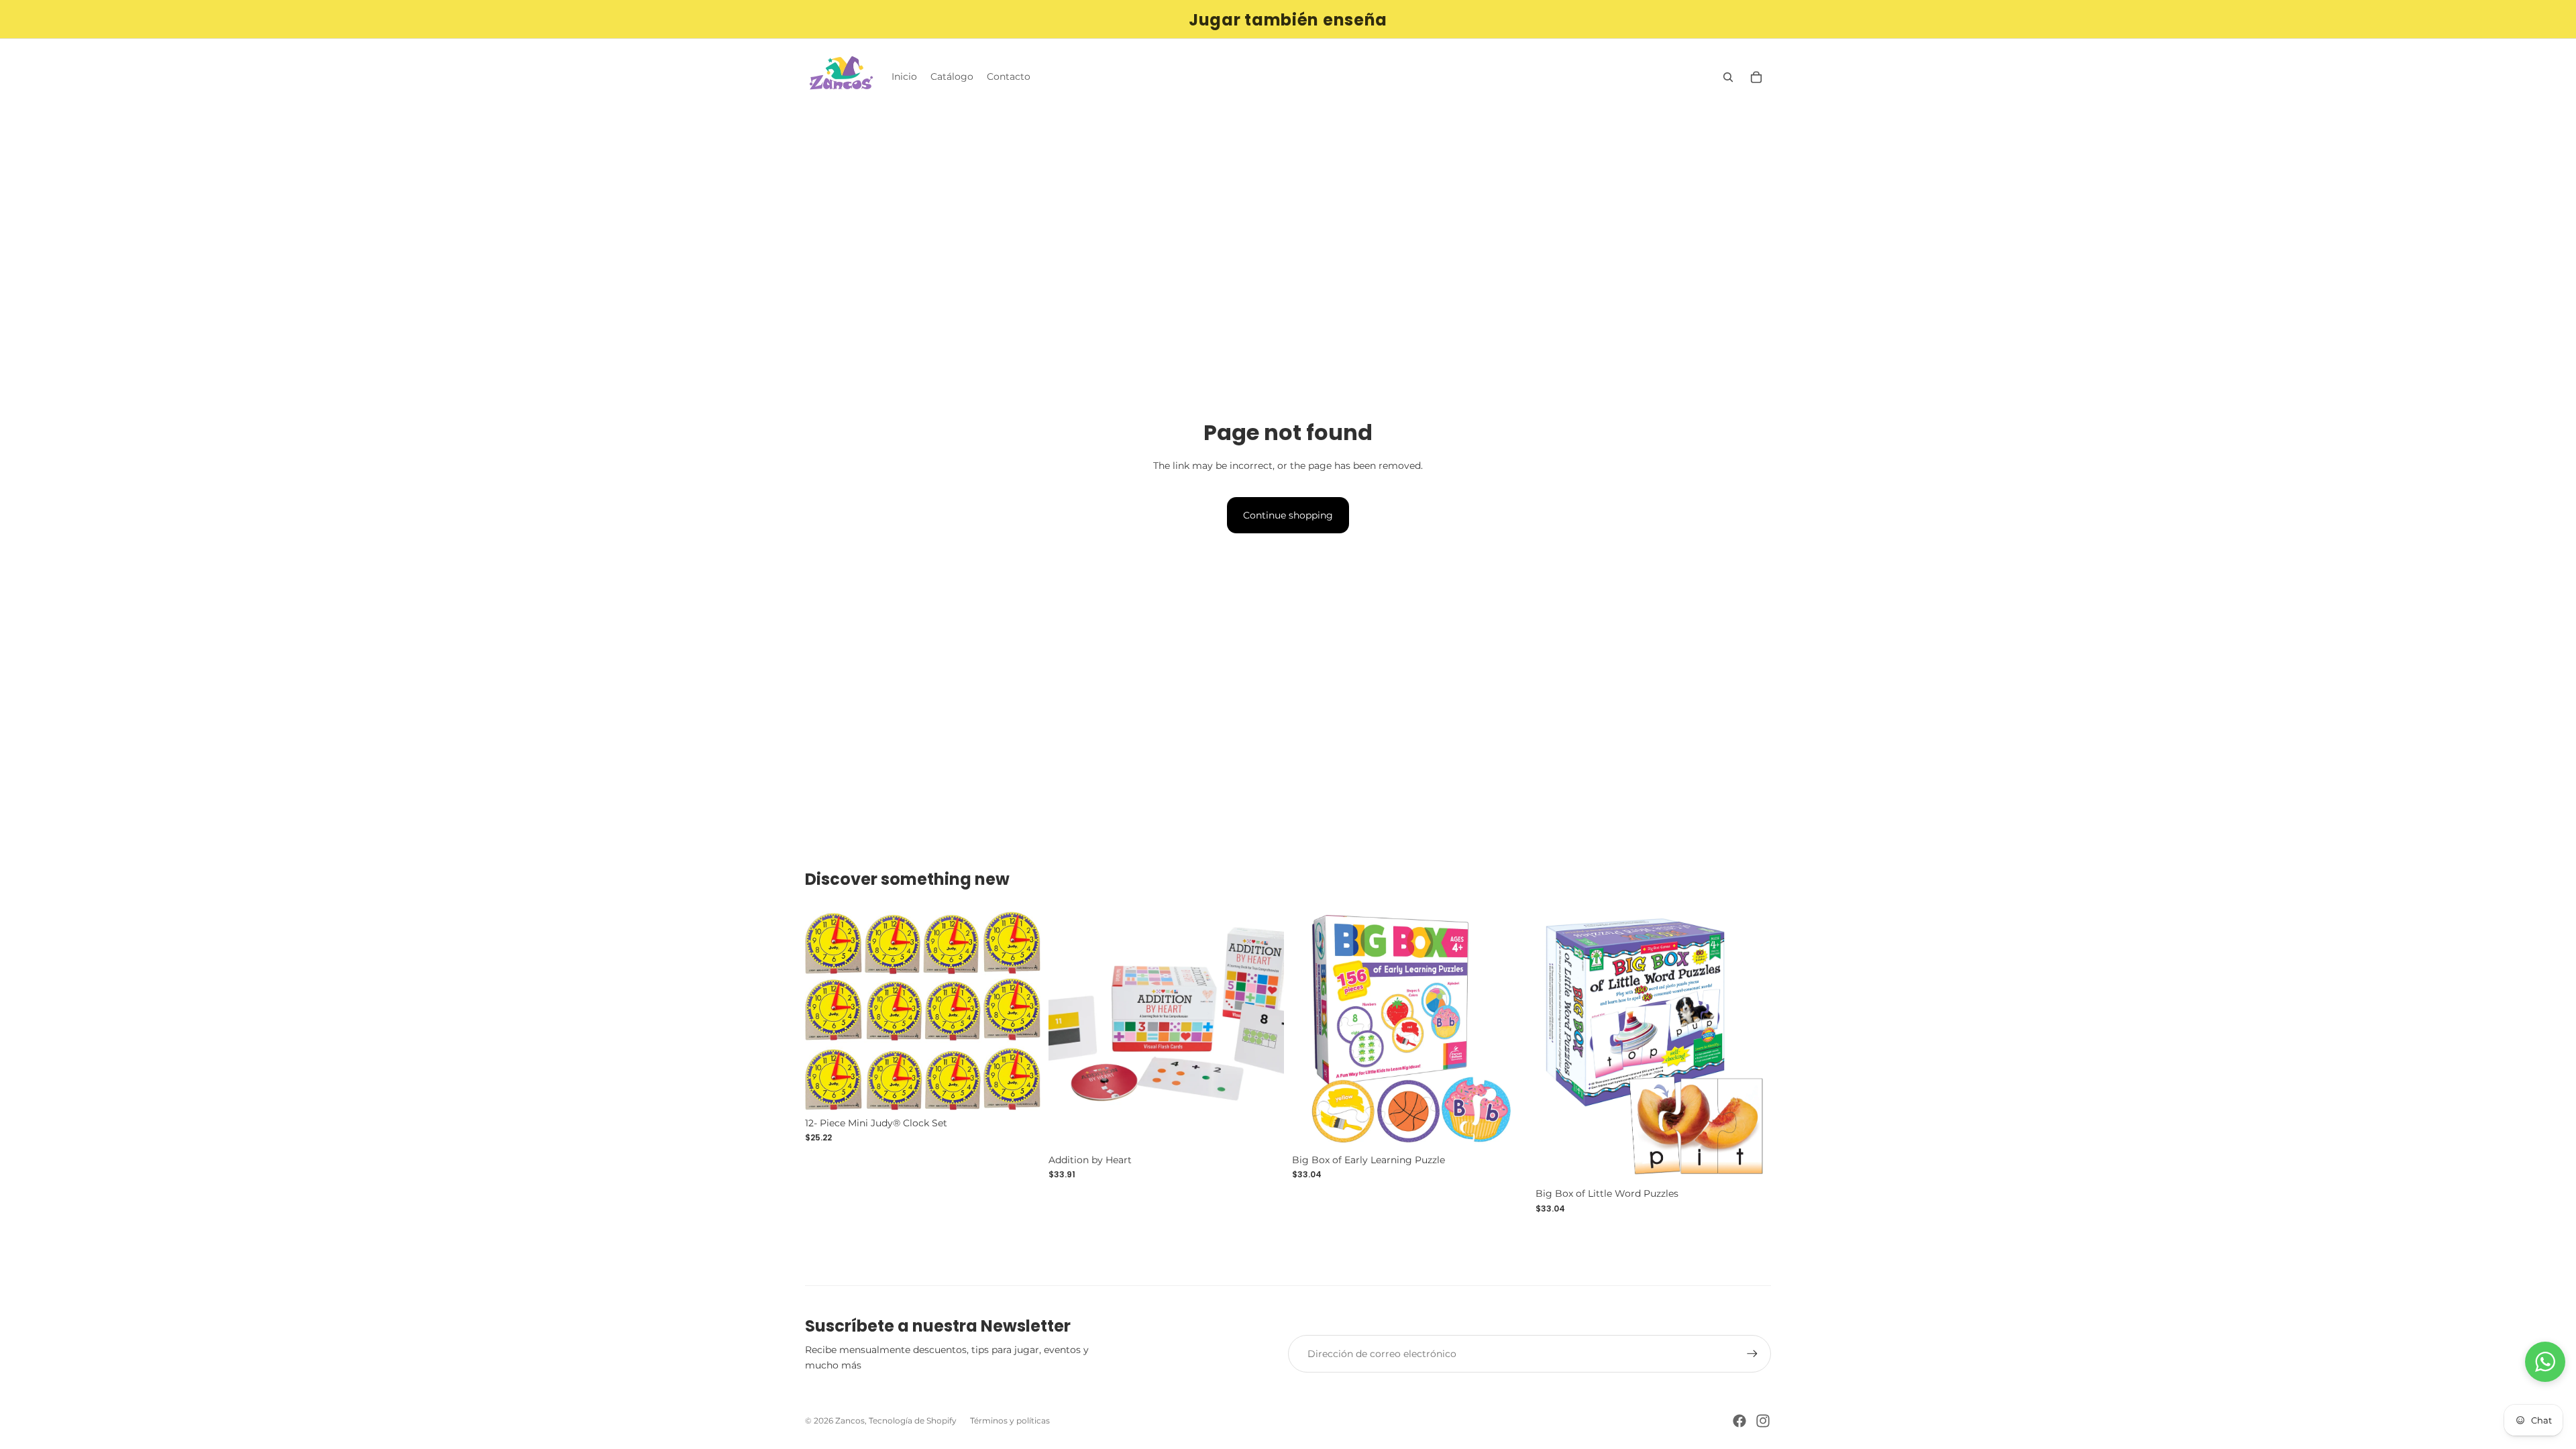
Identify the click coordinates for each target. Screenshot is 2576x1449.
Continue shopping (1288, 515)
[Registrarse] (1752, 1354)
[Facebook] (1739, 1421)
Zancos (850, 1420)
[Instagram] (1763, 1421)
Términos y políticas (1010, 1420)
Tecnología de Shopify (913, 1420)
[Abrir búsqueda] (1728, 77)
